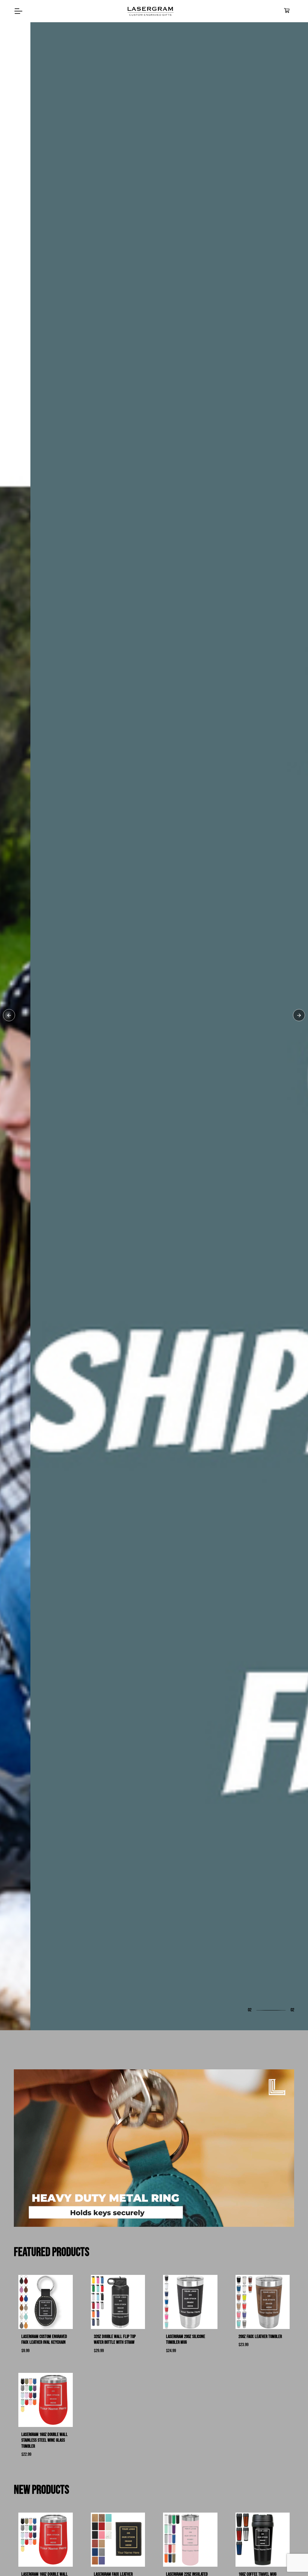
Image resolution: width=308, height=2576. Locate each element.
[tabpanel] (154, 1288)
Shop (27, 1316)
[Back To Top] (291, 2559)
